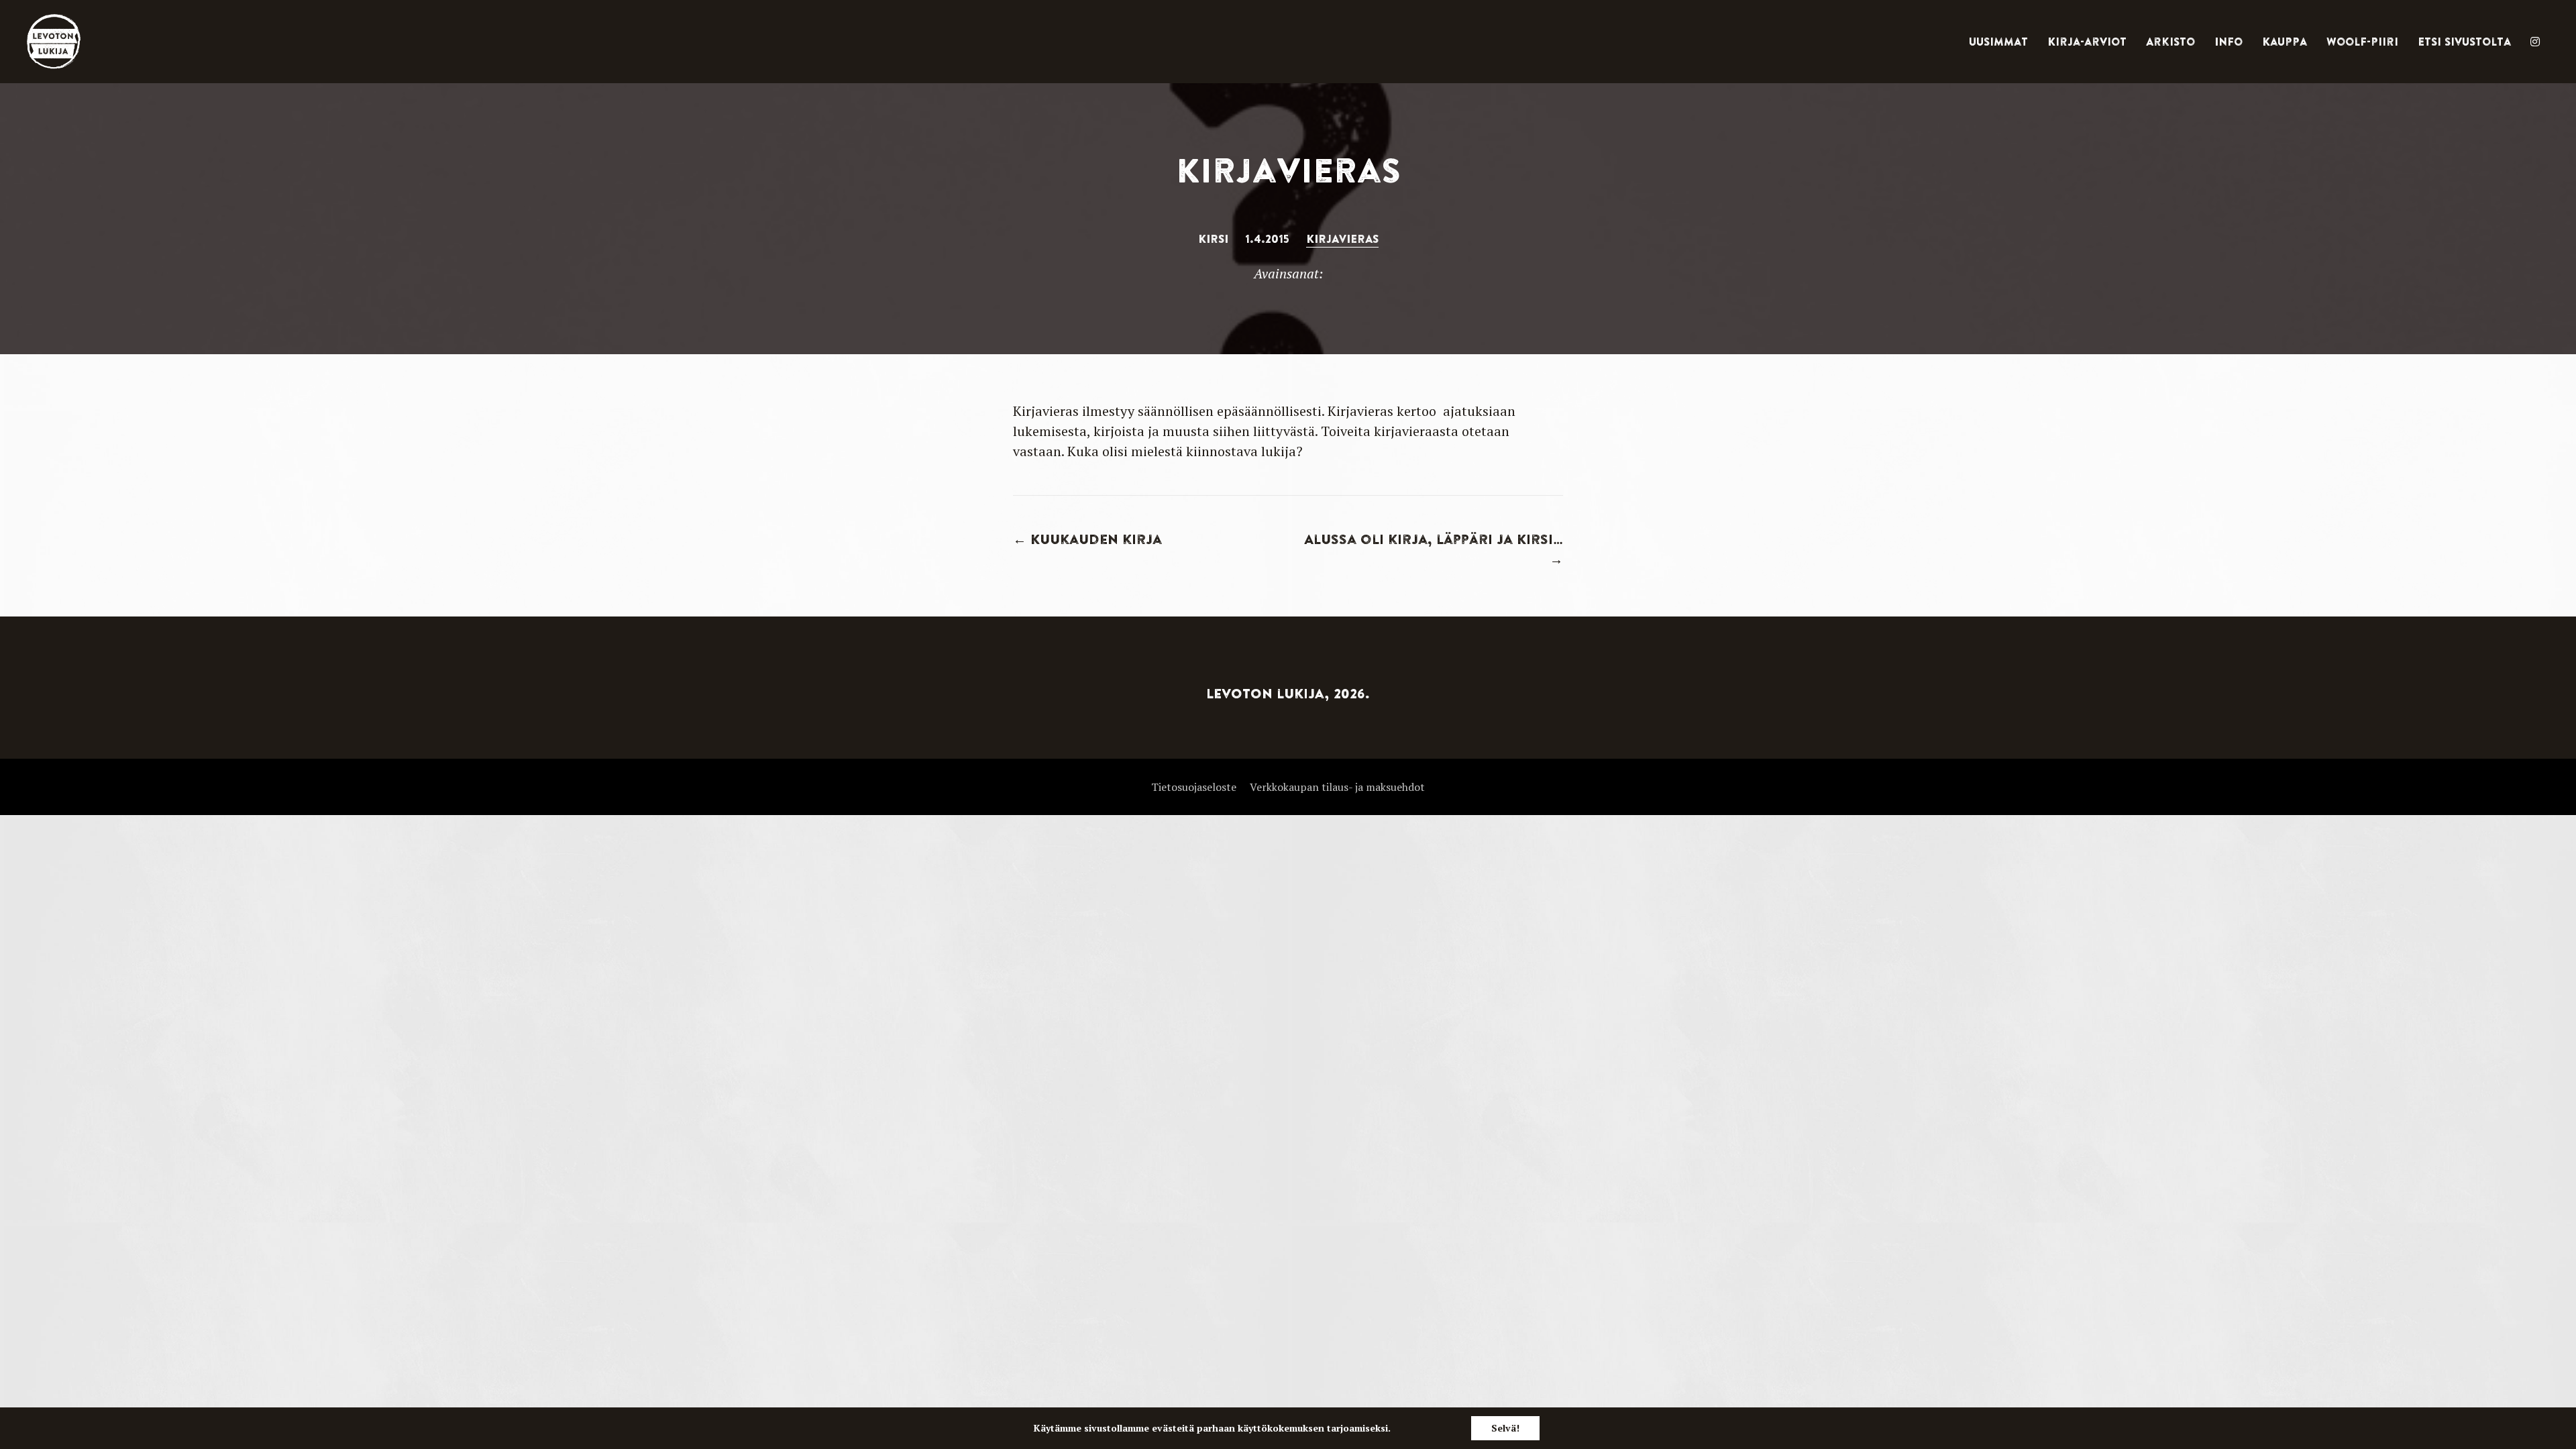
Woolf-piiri (2362, 42)
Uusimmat (1998, 42)
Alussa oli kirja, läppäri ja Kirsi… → (1434, 549)
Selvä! (1505, 1428)
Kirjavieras (1342, 239)
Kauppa (2285, 42)
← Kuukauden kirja (1087, 539)
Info (2229, 42)
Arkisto (2170, 42)
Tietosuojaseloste (1194, 787)
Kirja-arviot (2087, 42)
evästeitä (1173, 1428)
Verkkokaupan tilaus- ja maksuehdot (1337, 787)
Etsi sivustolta (2464, 42)
